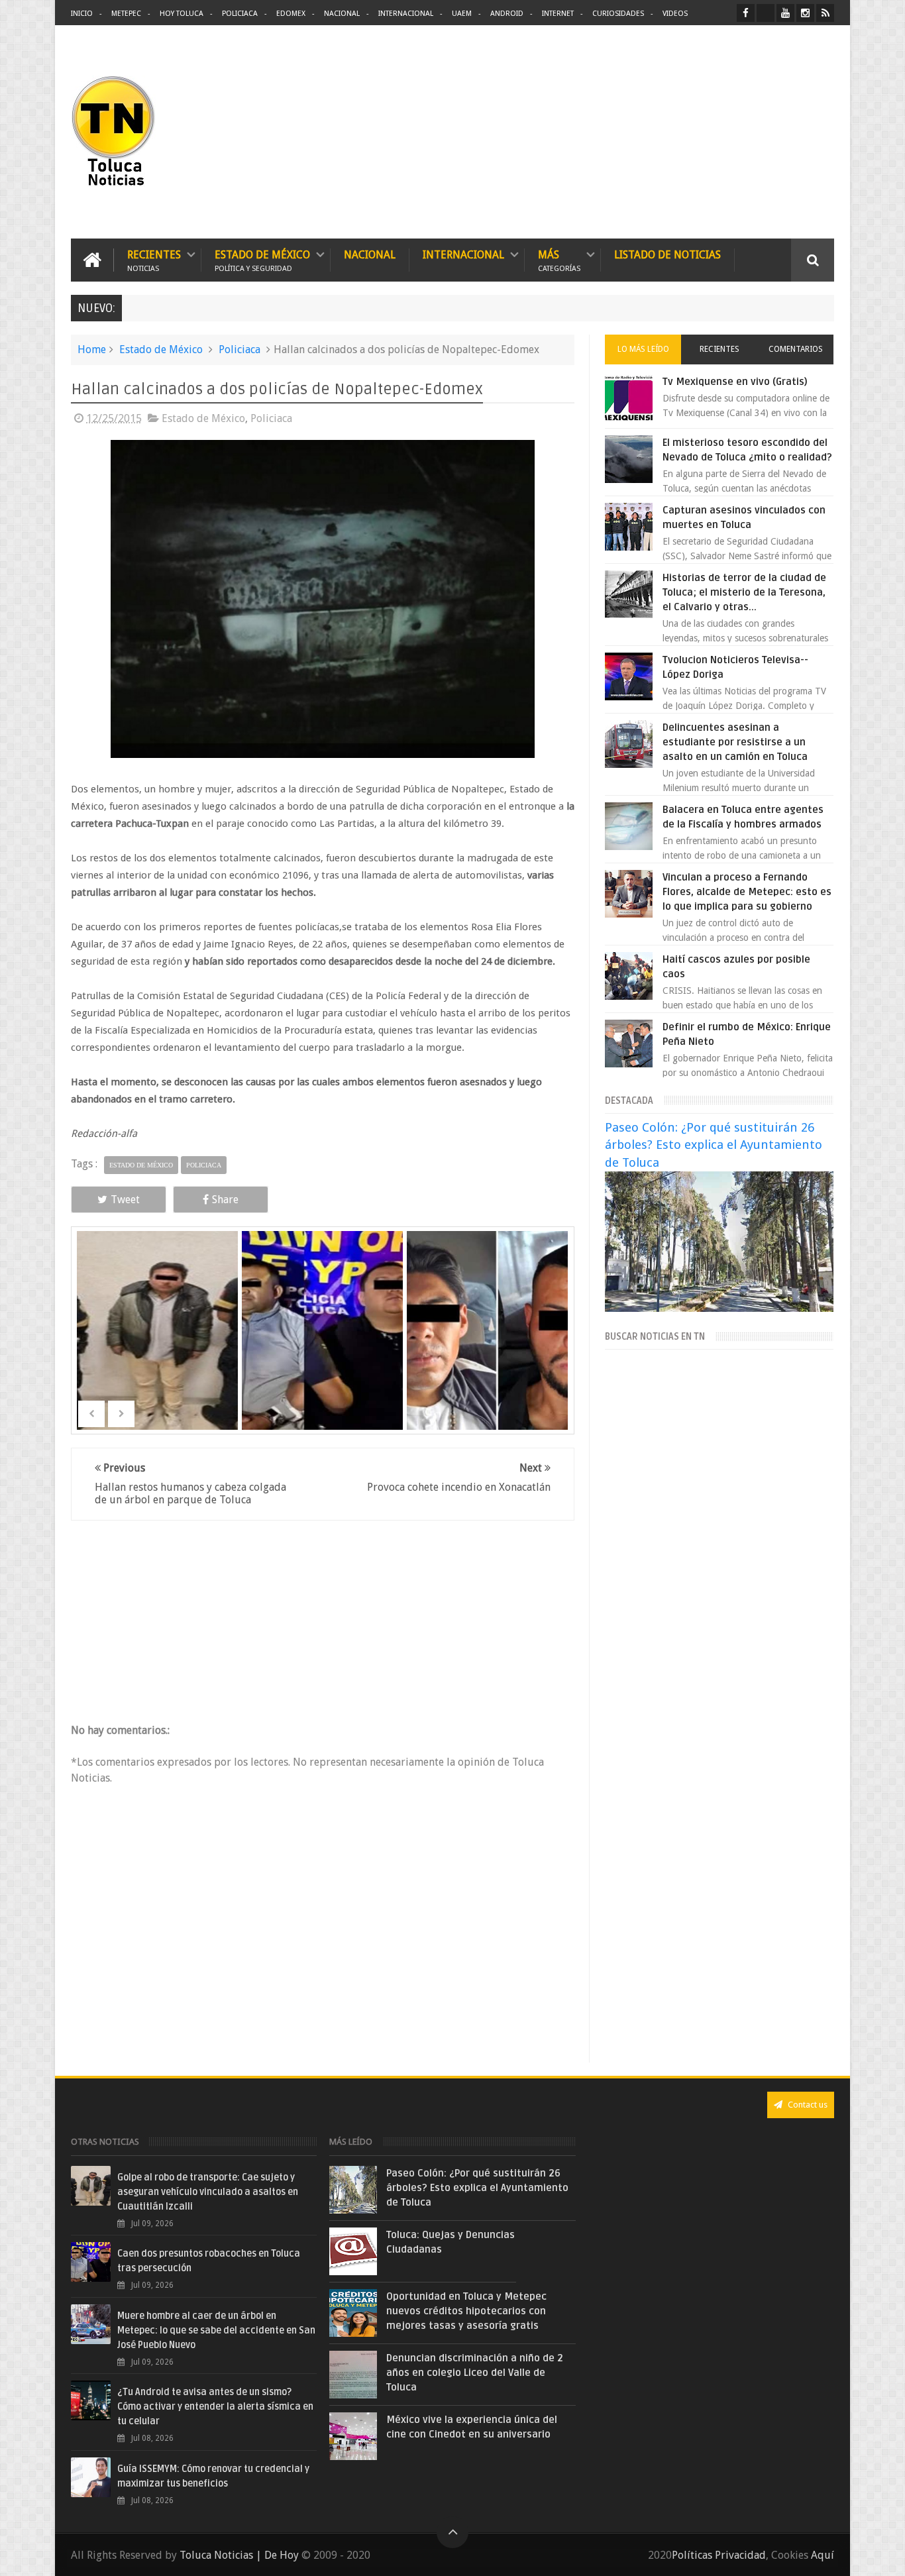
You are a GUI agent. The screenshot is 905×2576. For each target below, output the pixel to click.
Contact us (807, 2105)
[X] (766, 13)
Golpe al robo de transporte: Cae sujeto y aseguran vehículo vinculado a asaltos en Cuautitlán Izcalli (208, 2192)
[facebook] (746, 13)
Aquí (823, 2555)
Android (507, 14)
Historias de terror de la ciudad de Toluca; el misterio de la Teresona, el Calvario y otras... (744, 592)
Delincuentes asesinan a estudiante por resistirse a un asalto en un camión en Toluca (735, 742)
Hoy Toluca (182, 14)
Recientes (154, 260)
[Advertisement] (723, 133)
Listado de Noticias (667, 255)
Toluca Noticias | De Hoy (239, 2555)
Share (225, 1200)
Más (559, 260)
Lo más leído (643, 349)
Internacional (406, 14)
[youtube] (785, 13)
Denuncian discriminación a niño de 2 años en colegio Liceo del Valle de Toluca (475, 2373)
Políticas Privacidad (719, 2555)
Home (92, 349)
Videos (675, 14)
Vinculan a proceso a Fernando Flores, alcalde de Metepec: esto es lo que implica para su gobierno (747, 892)
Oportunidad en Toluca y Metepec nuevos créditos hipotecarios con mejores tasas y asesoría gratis (466, 2311)
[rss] (825, 13)
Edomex (291, 14)
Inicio (82, 14)
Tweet (125, 1200)
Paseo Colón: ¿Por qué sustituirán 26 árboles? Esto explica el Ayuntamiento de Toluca (714, 1145)
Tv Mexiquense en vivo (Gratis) (735, 382)
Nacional (342, 14)
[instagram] (805, 13)
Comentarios (796, 349)
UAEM (462, 14)
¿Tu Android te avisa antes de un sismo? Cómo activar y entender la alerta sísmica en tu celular (215, 2407)
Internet (558, 14)
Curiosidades (618, 14)
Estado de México (262, 260)
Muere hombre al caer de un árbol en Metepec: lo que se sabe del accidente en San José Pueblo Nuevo (216, 2331)
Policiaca (240, 14)
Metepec (126, 14)
